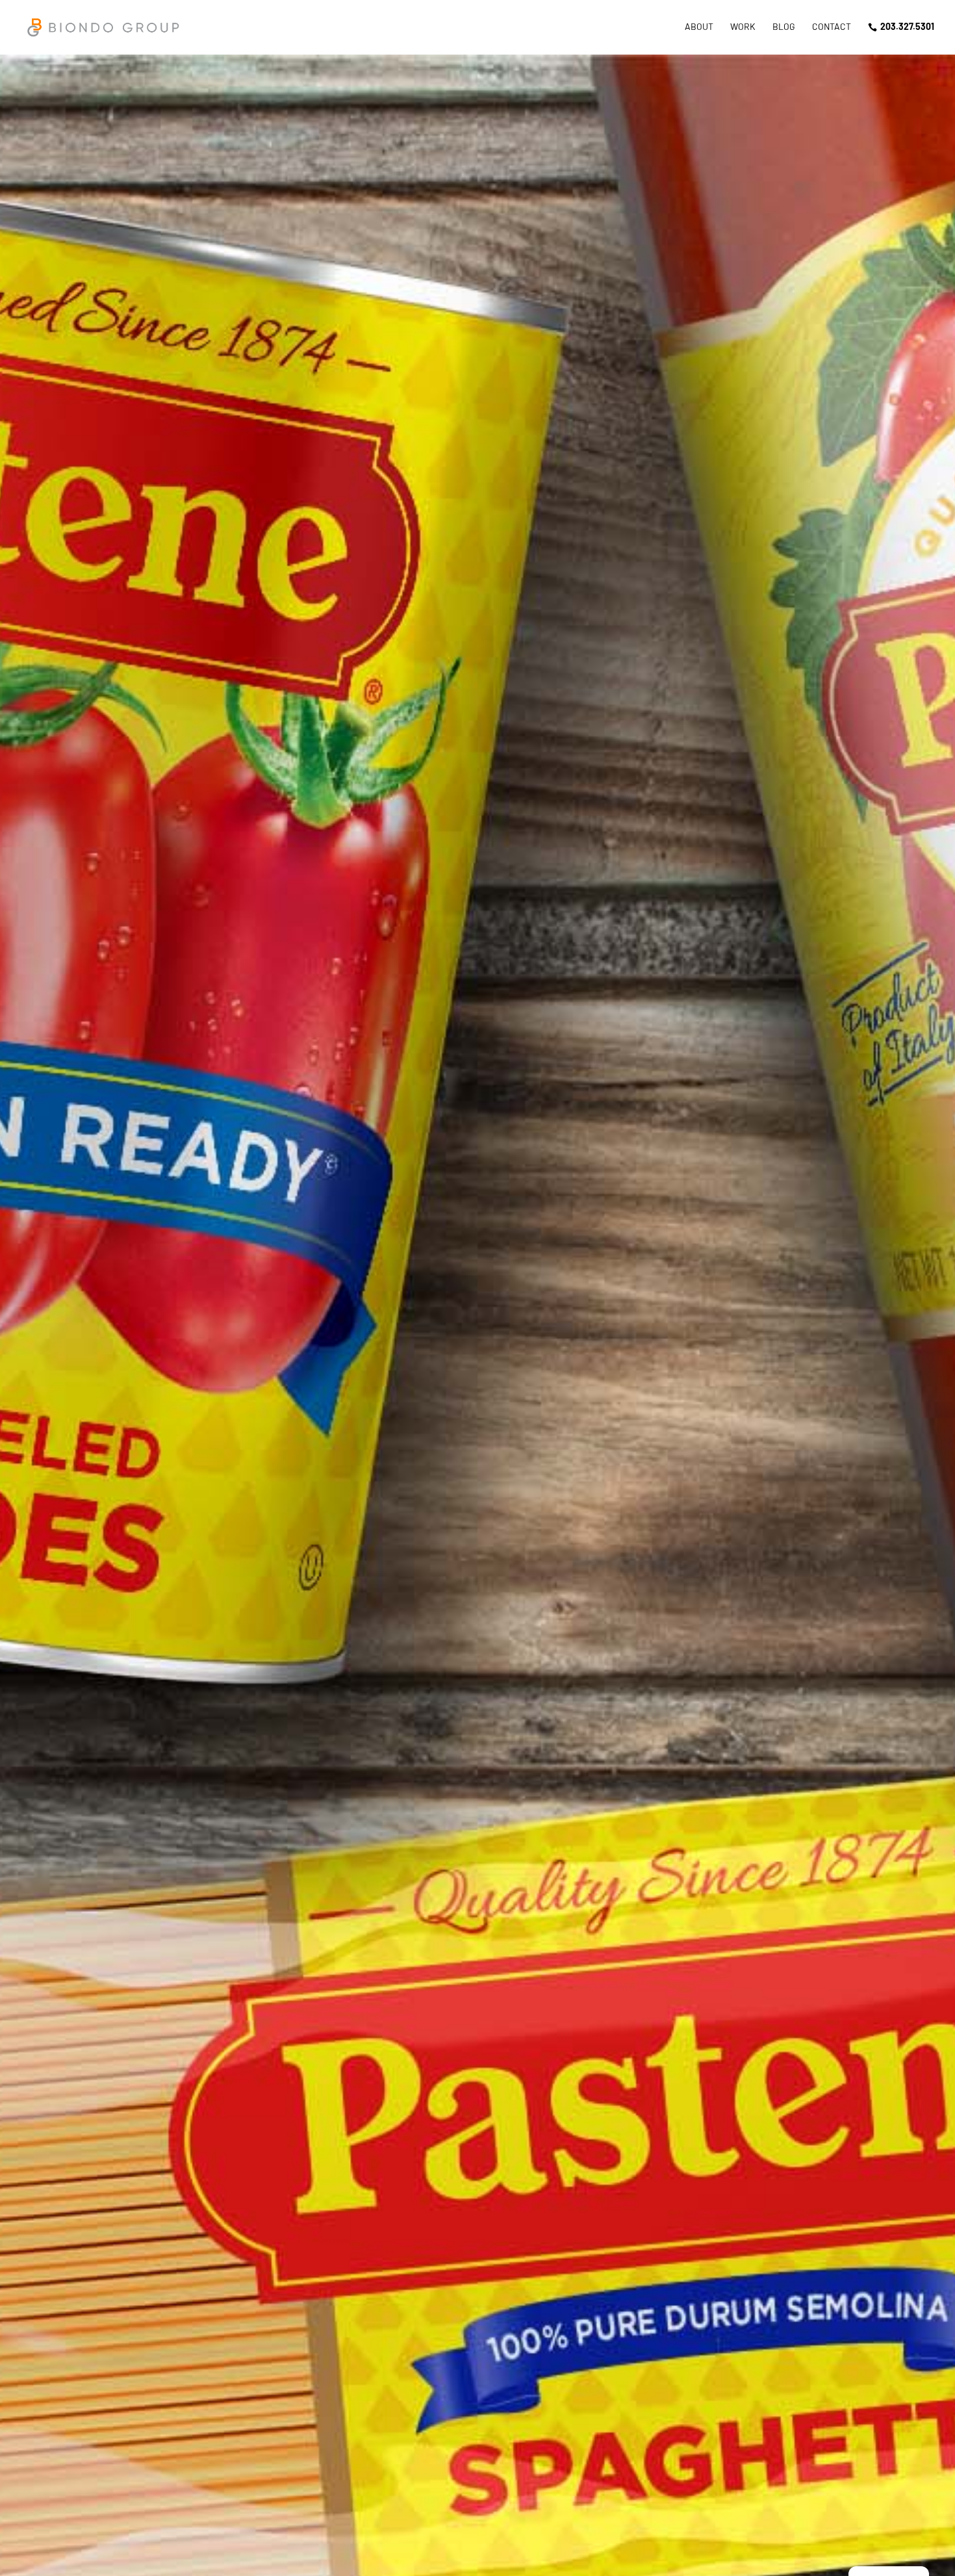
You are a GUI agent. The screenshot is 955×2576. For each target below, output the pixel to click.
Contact (832, 27)
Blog (784, 27)
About (699, 27)
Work (743, 27)
